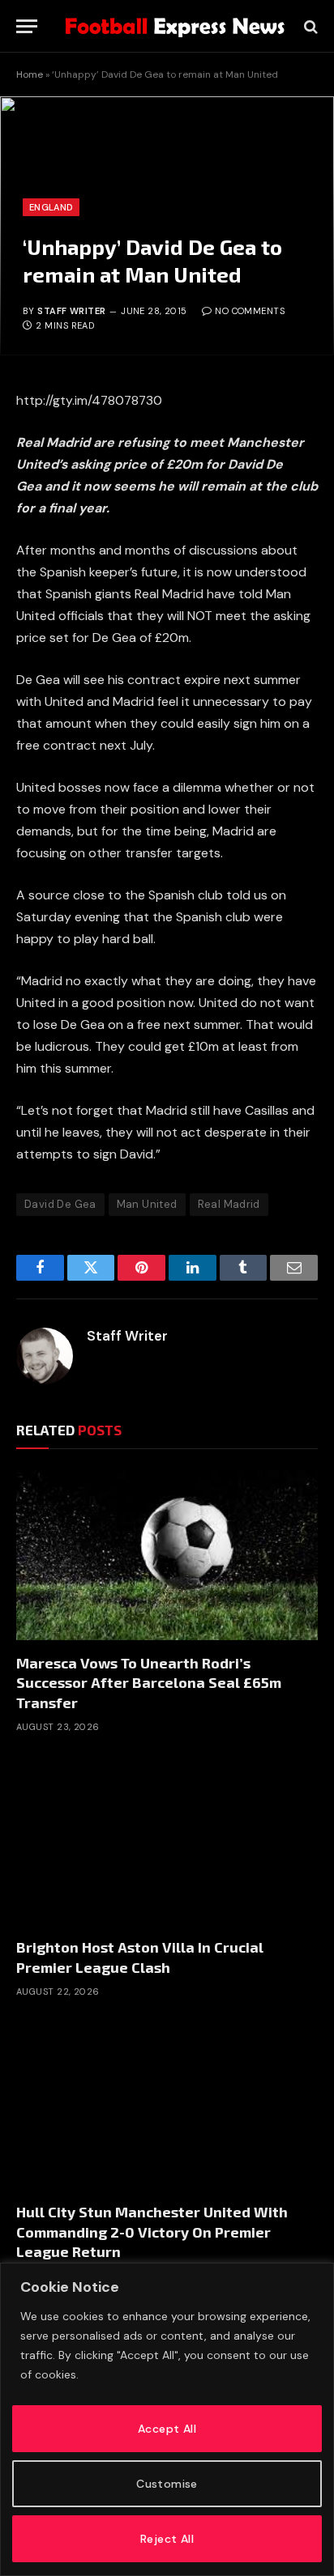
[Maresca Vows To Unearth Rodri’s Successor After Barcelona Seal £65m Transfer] (167, 1555)
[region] (167, 2419)
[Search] (309, 26)
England (51, 207)
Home (30, 74)
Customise (167, 2484)
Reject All (167, 2539)
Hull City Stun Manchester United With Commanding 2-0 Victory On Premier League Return (152, 2232)
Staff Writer (71, 311)
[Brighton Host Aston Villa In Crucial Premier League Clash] (167, 1840)
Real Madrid (229, 1204)
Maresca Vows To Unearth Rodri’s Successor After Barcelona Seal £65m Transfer (149, 1683)
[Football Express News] (175, 26)
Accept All (167, 2429)
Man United (147, 1204)
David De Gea (60, 1204)
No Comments (250, 311)
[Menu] (27, 26)
